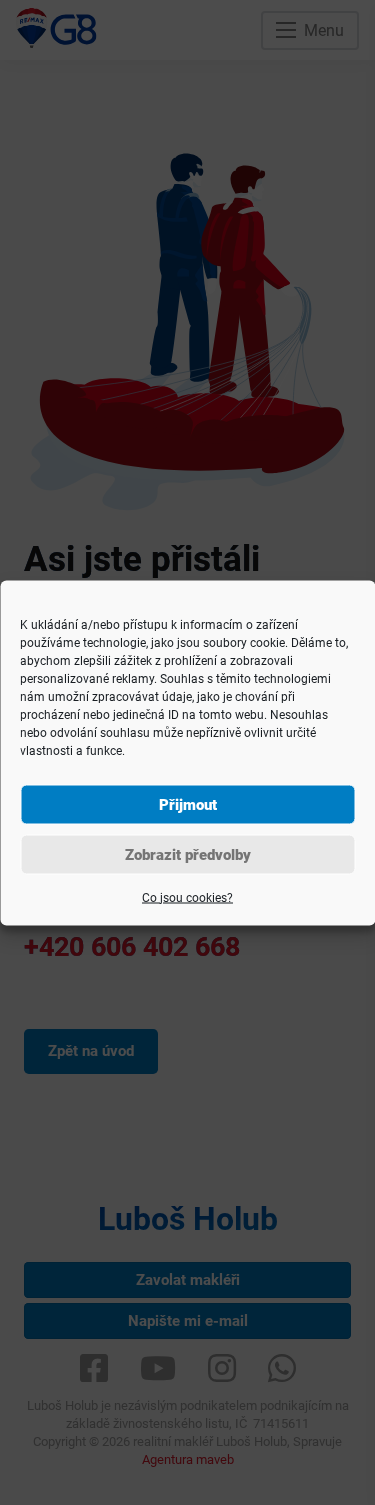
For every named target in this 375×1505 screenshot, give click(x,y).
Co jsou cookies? (187, 897)
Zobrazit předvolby (188, 854)
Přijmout (188, 804)
